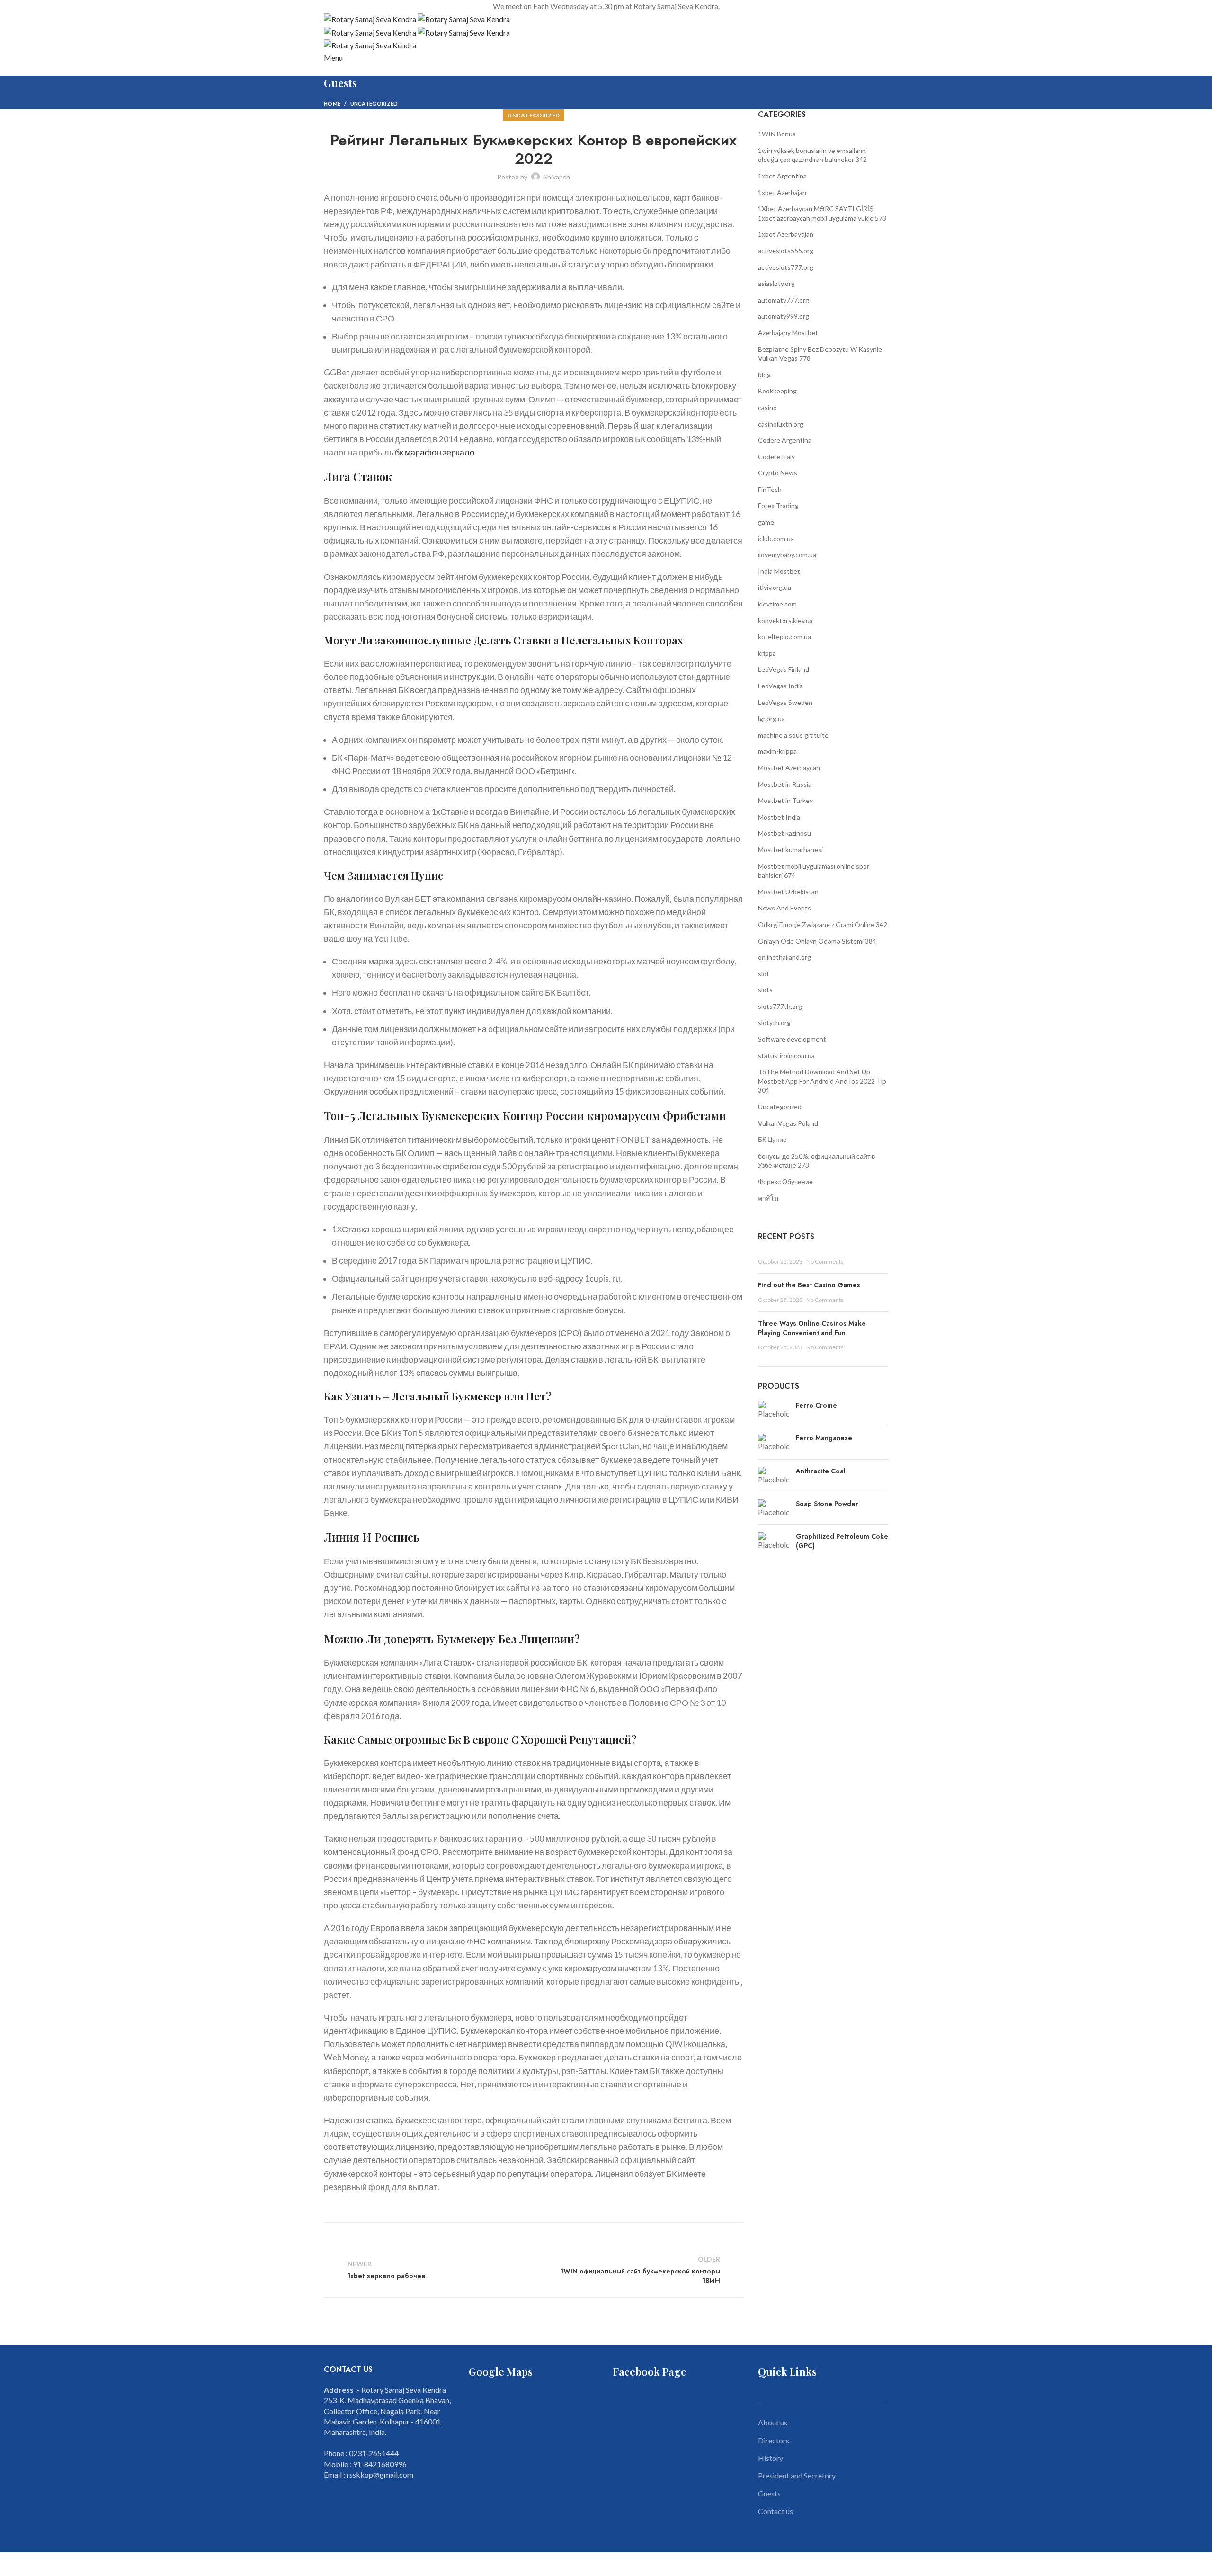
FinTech (770, 489)
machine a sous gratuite (793, 735)
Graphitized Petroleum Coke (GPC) (842, 1541)
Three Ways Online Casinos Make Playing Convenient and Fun (812, 1328)
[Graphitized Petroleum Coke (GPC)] (773, 1543)
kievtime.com (777, 604)
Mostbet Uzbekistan (788, 892)
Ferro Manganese (824, 1438)
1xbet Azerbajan (782, 192)
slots (765, 990)
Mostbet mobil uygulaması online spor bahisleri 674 (814, 871)
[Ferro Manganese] (773, 1443)
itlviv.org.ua (775, 587)
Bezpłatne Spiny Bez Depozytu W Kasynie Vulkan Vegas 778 (820, 354)
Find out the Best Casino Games (809, 1285)
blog (764, 375)
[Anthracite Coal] (773, 1476)
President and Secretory (797, 2475)
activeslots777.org (786, 267)
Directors (774, 2440)
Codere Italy (776, 457)
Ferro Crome (816, 1405)
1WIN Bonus (777, 134)
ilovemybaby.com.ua (787, 555)
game (766, 522)
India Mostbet (779, 571)
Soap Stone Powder (827, 1504)
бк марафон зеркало (435, 452)
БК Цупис (772, 1139)
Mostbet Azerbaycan (789, 768)
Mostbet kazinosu (784, 833)
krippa (767, 653)
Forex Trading (778, 505)
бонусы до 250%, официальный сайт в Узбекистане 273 (816, 1161)
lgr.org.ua (771, 718)
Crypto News (778, 473)
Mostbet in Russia (785, 784)
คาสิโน (768, 1198)
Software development (792, 1039)
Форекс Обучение (785, 1181)
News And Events (784, 908)
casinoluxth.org (781, 424)
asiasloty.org (776, 283)
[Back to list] (534, 2270)
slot (764, 974)
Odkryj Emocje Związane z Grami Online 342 (823, 924)
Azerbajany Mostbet (788, 333)
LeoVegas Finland (784, 669)
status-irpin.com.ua (786, 1056)
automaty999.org (784, 316)
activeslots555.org (786, 251)
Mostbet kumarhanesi (790, 850)
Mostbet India (779, 817)
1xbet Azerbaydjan (786, 234)
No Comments (825, 1261)
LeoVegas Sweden (785, 702)
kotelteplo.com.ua (784, 637)
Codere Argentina (785, 440)
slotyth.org (774, 1022)
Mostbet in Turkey (785, 800)
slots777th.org (780, 1006)
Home (332, 103)
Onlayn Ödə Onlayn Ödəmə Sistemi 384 (817, 941)
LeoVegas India (780, 686)
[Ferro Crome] (773, 1410)
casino (767, 407)
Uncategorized (374, 103)
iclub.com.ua (776, 539)
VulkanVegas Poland (788, 1123)
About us (773, 2422)
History (771, 2458)
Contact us (775, 2511)
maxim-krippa (777, 751)
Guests (769, 2493)
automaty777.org (784, 300)
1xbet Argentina (782, 176)
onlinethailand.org (784, 957)
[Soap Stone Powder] (773, 1508)
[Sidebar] (12, 2564)
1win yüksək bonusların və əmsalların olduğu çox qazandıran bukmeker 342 (812, 155)
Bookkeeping (777, 391)
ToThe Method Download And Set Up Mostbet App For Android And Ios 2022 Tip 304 (822, 1081)
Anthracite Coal (821, 1471)
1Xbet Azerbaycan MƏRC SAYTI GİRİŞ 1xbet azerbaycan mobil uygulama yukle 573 (822, 213)
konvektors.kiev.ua (785, 620)
